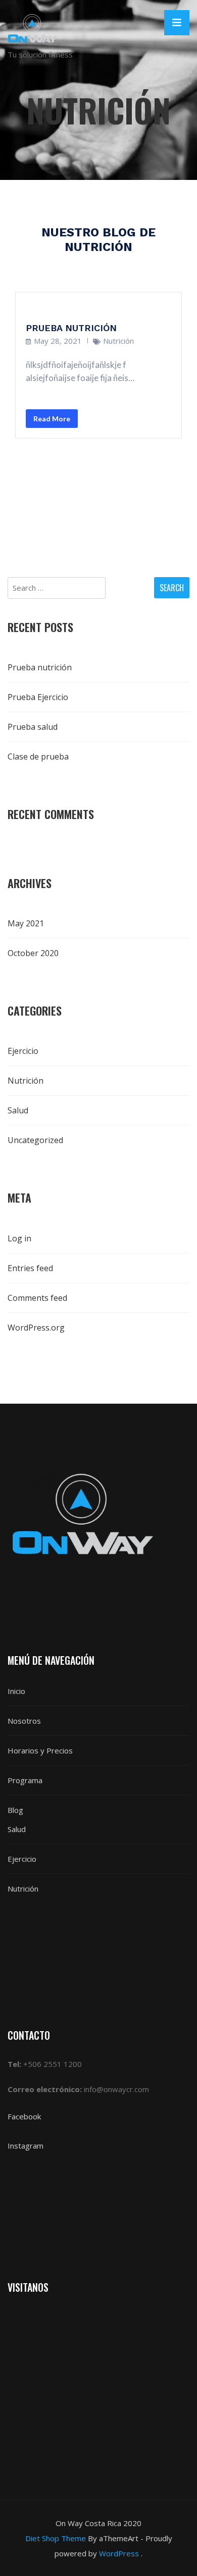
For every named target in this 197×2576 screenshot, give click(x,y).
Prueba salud (33, 727)
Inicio (16, 1691)
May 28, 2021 (58, 341)
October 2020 (33, 953)
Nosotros (24, 1721)
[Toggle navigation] (177, 23)
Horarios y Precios (40, 1750)
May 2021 (26, 923)
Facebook (25, 2116)
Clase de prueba (38, 757)
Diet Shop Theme (56, 2538)
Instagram (26, 2146)
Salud (18, 1110)
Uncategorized (35, 1140)
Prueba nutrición (71, 328)
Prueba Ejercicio (38, 697)
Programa (25, 1780)
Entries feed (30, 1268)
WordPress (119, 2553)
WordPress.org (36, 1328)
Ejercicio (23, 1051)
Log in (19, 1238)
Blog (15, 1810)
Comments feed (37, 1298)
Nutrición (118, 341)
